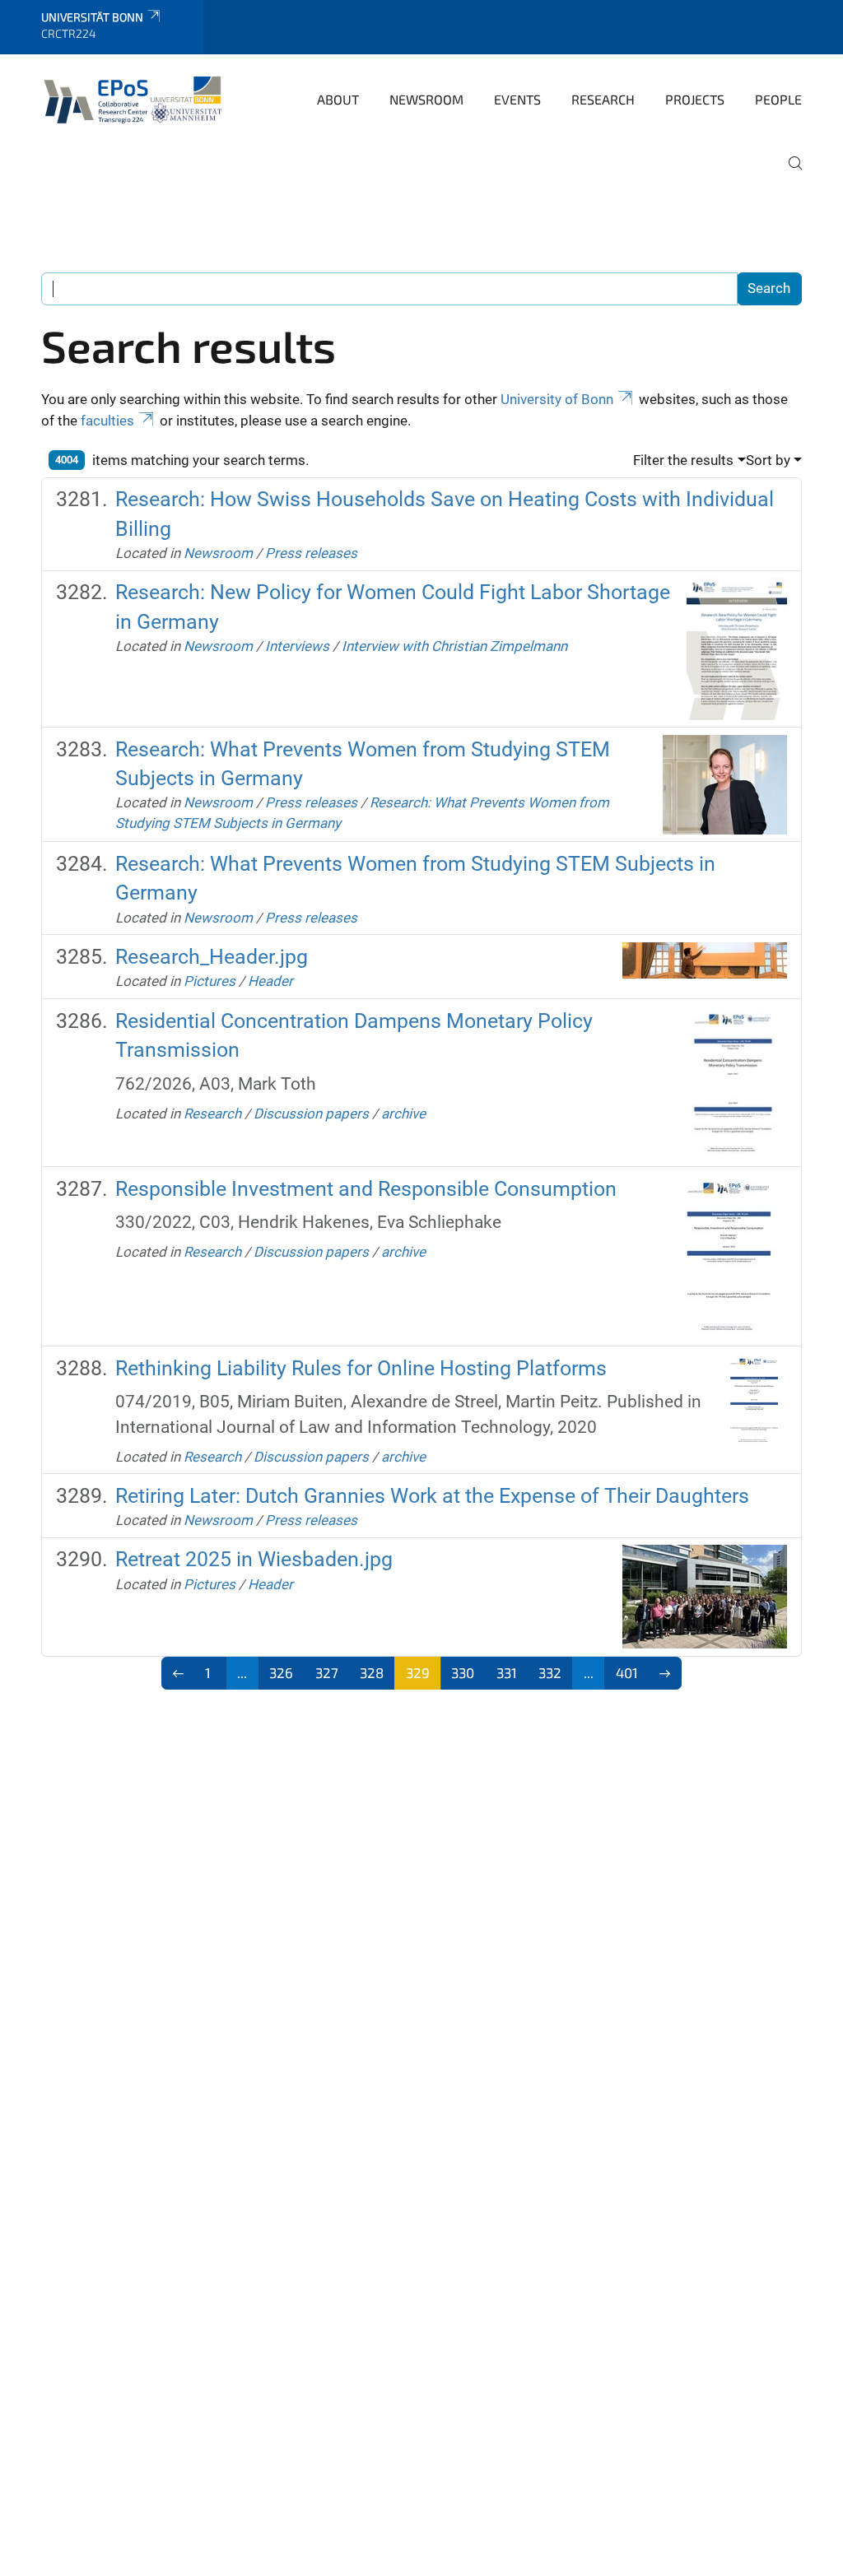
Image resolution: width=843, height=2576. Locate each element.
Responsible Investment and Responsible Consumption (366, 1189)
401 (627, 1672)
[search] (789, 174)
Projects (695, 99)
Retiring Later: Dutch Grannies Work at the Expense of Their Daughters (432, 1496)
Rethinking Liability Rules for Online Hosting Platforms (361, 1368)
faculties (107, 421)
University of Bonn (557, 399)
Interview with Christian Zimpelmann (454, 646)
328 (372, 1672)
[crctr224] (136, 98)
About (338, 99)
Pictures (210, 981)
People (778, 99)
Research (603, 99)
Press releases (311, 553)
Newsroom (426, 99)
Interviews (297, 646)
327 (327, 1672)
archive (403, 1114)
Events (517, 99)
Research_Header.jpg (212, 957)
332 (550, 1672)
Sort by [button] (768, 460)
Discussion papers (311, 1114)
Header (270, 981)
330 (463, 1672)
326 (281, 1672)
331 (507, 1672)
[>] (666, 1673)
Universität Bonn (92, 17)
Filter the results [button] (683, 460)
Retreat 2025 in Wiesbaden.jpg (254, 1559)
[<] (178, 1673)
